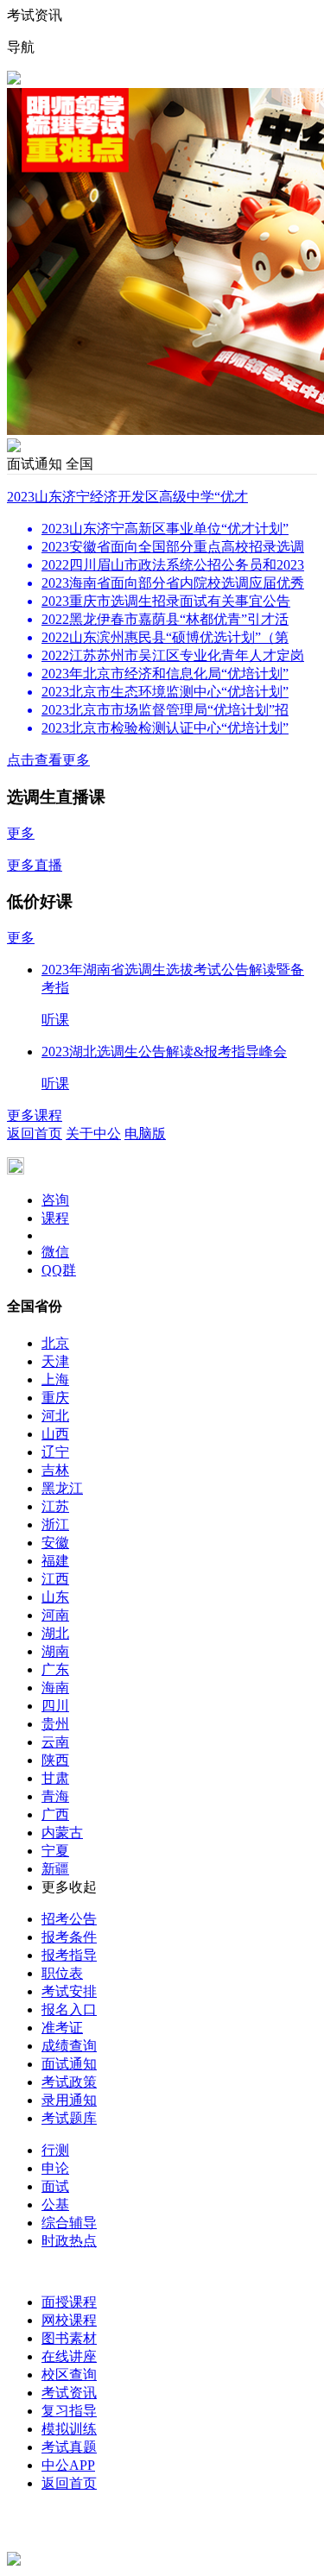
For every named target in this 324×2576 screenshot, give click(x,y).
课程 (55, 1218)
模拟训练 (69, 2429)
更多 (21, 833)
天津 (55, 1361)
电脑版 (145, 1134)
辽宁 (55, 1452)
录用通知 (69, 2100)
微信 (55, 1252)
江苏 (55, 1506)
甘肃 (55, 1778)
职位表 (62, 1973)
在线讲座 (69, 2356)
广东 (55, 1669)
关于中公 (93, 1134)
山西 (55, 1434)
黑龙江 (62, 1488)
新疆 (55, 1869)
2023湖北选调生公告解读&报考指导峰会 (164, 1052)
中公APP (68, 2465)
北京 (55, 1343)
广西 (55, 1814)
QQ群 (59, 1270)
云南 (55, 1742)
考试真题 (69, 2447)
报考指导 (69, 1955)
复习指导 (69, 2411)
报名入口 (69, 2009)
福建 (55, 1561)
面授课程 (69, 2302)
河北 (55, 1416)
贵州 (55, 1724)
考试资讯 (69, 2393)
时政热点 (69, 2241)
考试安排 (69, 1991)
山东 (55, 1597)
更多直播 (35, 865)
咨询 (55, 1200)
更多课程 (35, 1115)
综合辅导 (69, 2223)
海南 (55, 1688)
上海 (55, 1379)
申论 (55, 2168)
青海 (55, 1796)
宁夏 (55, 1851)
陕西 (55, 1760)
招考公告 (69, 1919)
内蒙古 (62, 1833)
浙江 (55, 1524)
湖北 (55, 1633)
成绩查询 (69, 2046)
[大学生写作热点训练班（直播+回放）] (14, 447)
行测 (55, 2150)
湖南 (55, 1651)
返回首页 (35, 1134)
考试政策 (69, 2082)
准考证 (62, 2028)
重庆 (55, 1398)
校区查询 (69, 2374)
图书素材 (69, 2338)
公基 (55, 2204)
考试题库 (69, 2118)
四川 (55, 1706)
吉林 (55, 1470)
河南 (55, 1615)
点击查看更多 (48, 760)
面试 (55, 2186)
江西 (55, 1579)
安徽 (55, 1543)
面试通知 (69, 2064)
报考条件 (69, 1937)
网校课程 (69, 2320)
